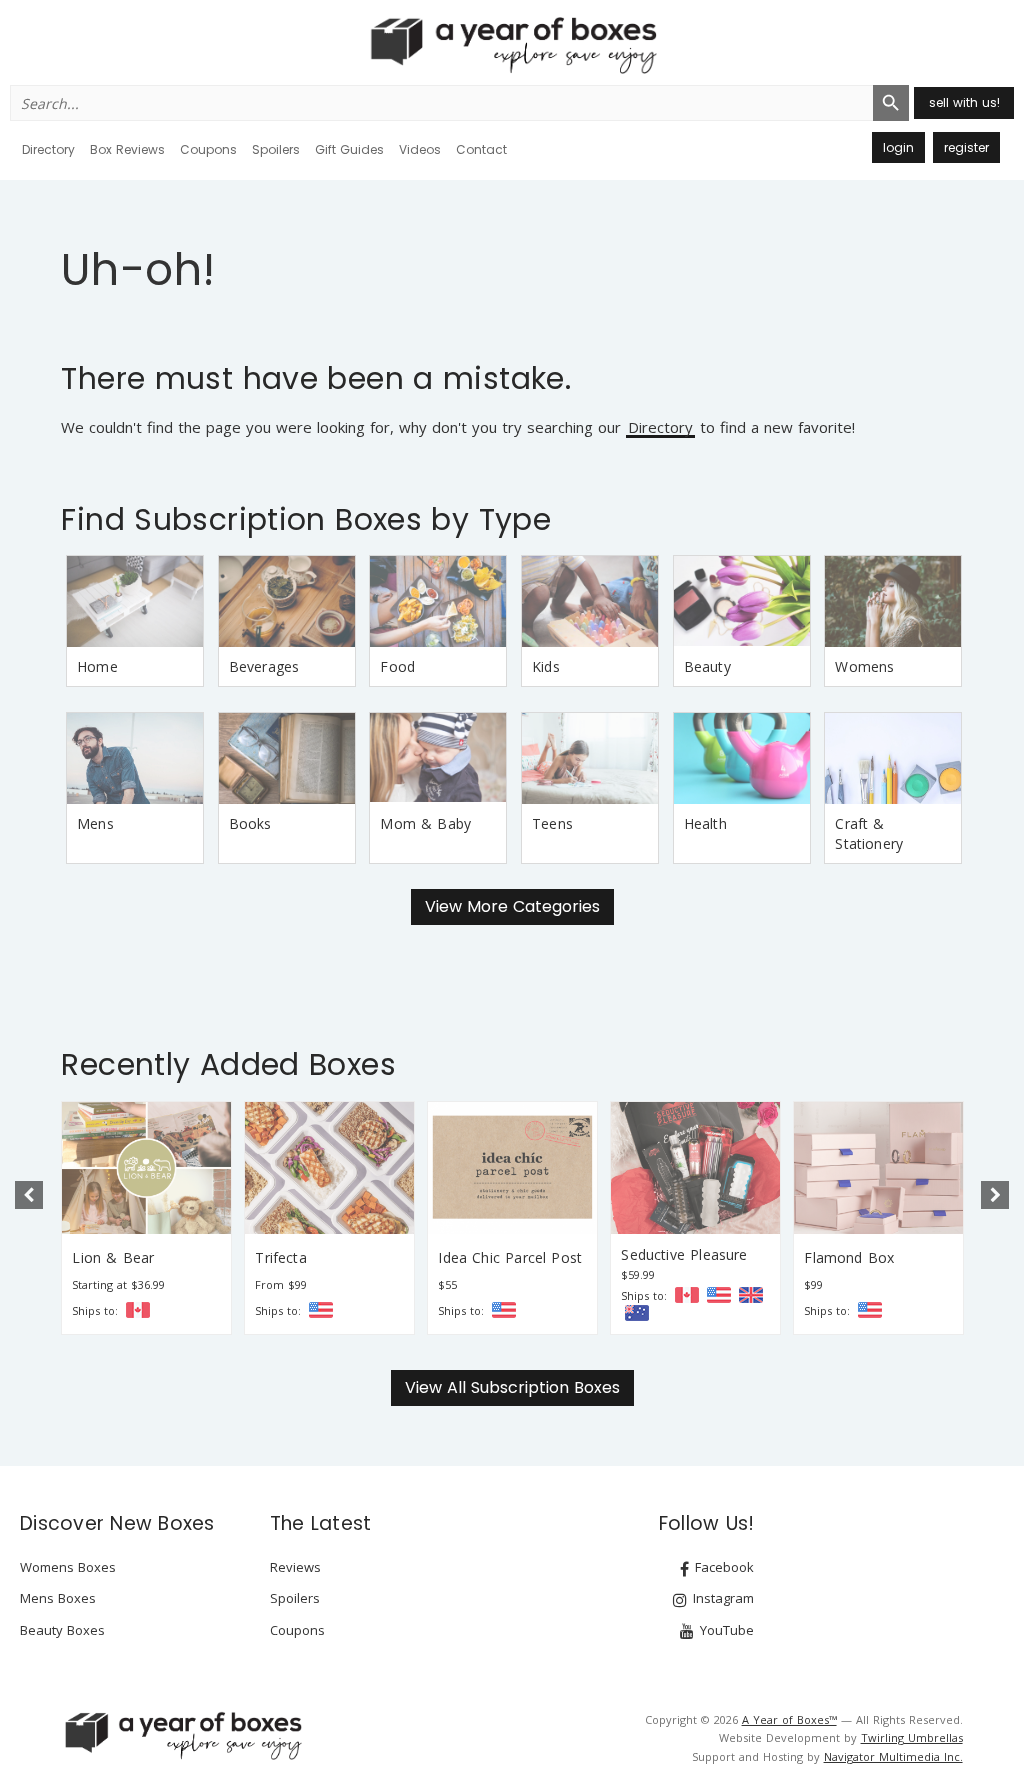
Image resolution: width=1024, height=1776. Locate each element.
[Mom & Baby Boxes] (438, 758)
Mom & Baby (425, 823)
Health (705, 823)
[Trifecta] (329, 1168)
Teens (552, 823)
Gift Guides (349, 149)
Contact (481, 149)
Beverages (264, 666)
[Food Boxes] (438, 601)
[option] (146, 1218)
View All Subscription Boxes (512, 1387)
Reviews (295, 1567)
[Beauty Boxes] (742, 601)
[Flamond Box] (878, 1168)
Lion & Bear (113, 1257)
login (898, 147)
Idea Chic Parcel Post (510, 1257)
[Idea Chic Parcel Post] (512, 1168)
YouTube (725, 1630)
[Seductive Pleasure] (695, 1168)
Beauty (707, 666)
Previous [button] (29, 1195)
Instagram (721, 1598)
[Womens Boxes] (893, 601)
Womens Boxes (68, 1567)
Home (97, 666)
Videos (420, 149)
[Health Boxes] (742, 758)
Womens (864, 666)
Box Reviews (127, 149)
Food (397, 666)
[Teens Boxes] (590, 758)
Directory (48, 149)
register (966, 147)
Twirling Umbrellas (912, 1737)
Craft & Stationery (869, 833)
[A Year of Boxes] (182, 1735)
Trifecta (280, 1257)
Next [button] (995, 1195)
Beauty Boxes (62, 1630)
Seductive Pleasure (684, 1254)
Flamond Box (849, 1257)
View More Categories (512, 906)
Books (250, 823)
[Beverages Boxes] (287, 601)
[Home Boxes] (135, 601)
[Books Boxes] (287, 758)
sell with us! (964, 102)
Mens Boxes (58, 1598)
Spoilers (276, 149)
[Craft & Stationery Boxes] (893, 758)
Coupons (208, 149)
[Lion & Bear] (146, 1168)
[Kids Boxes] (590, 601)
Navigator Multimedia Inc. (893, 1756)
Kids (546, 666)
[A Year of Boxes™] (512, 45)
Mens (95, 823)
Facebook (722, 1567)
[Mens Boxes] (135, 758)
